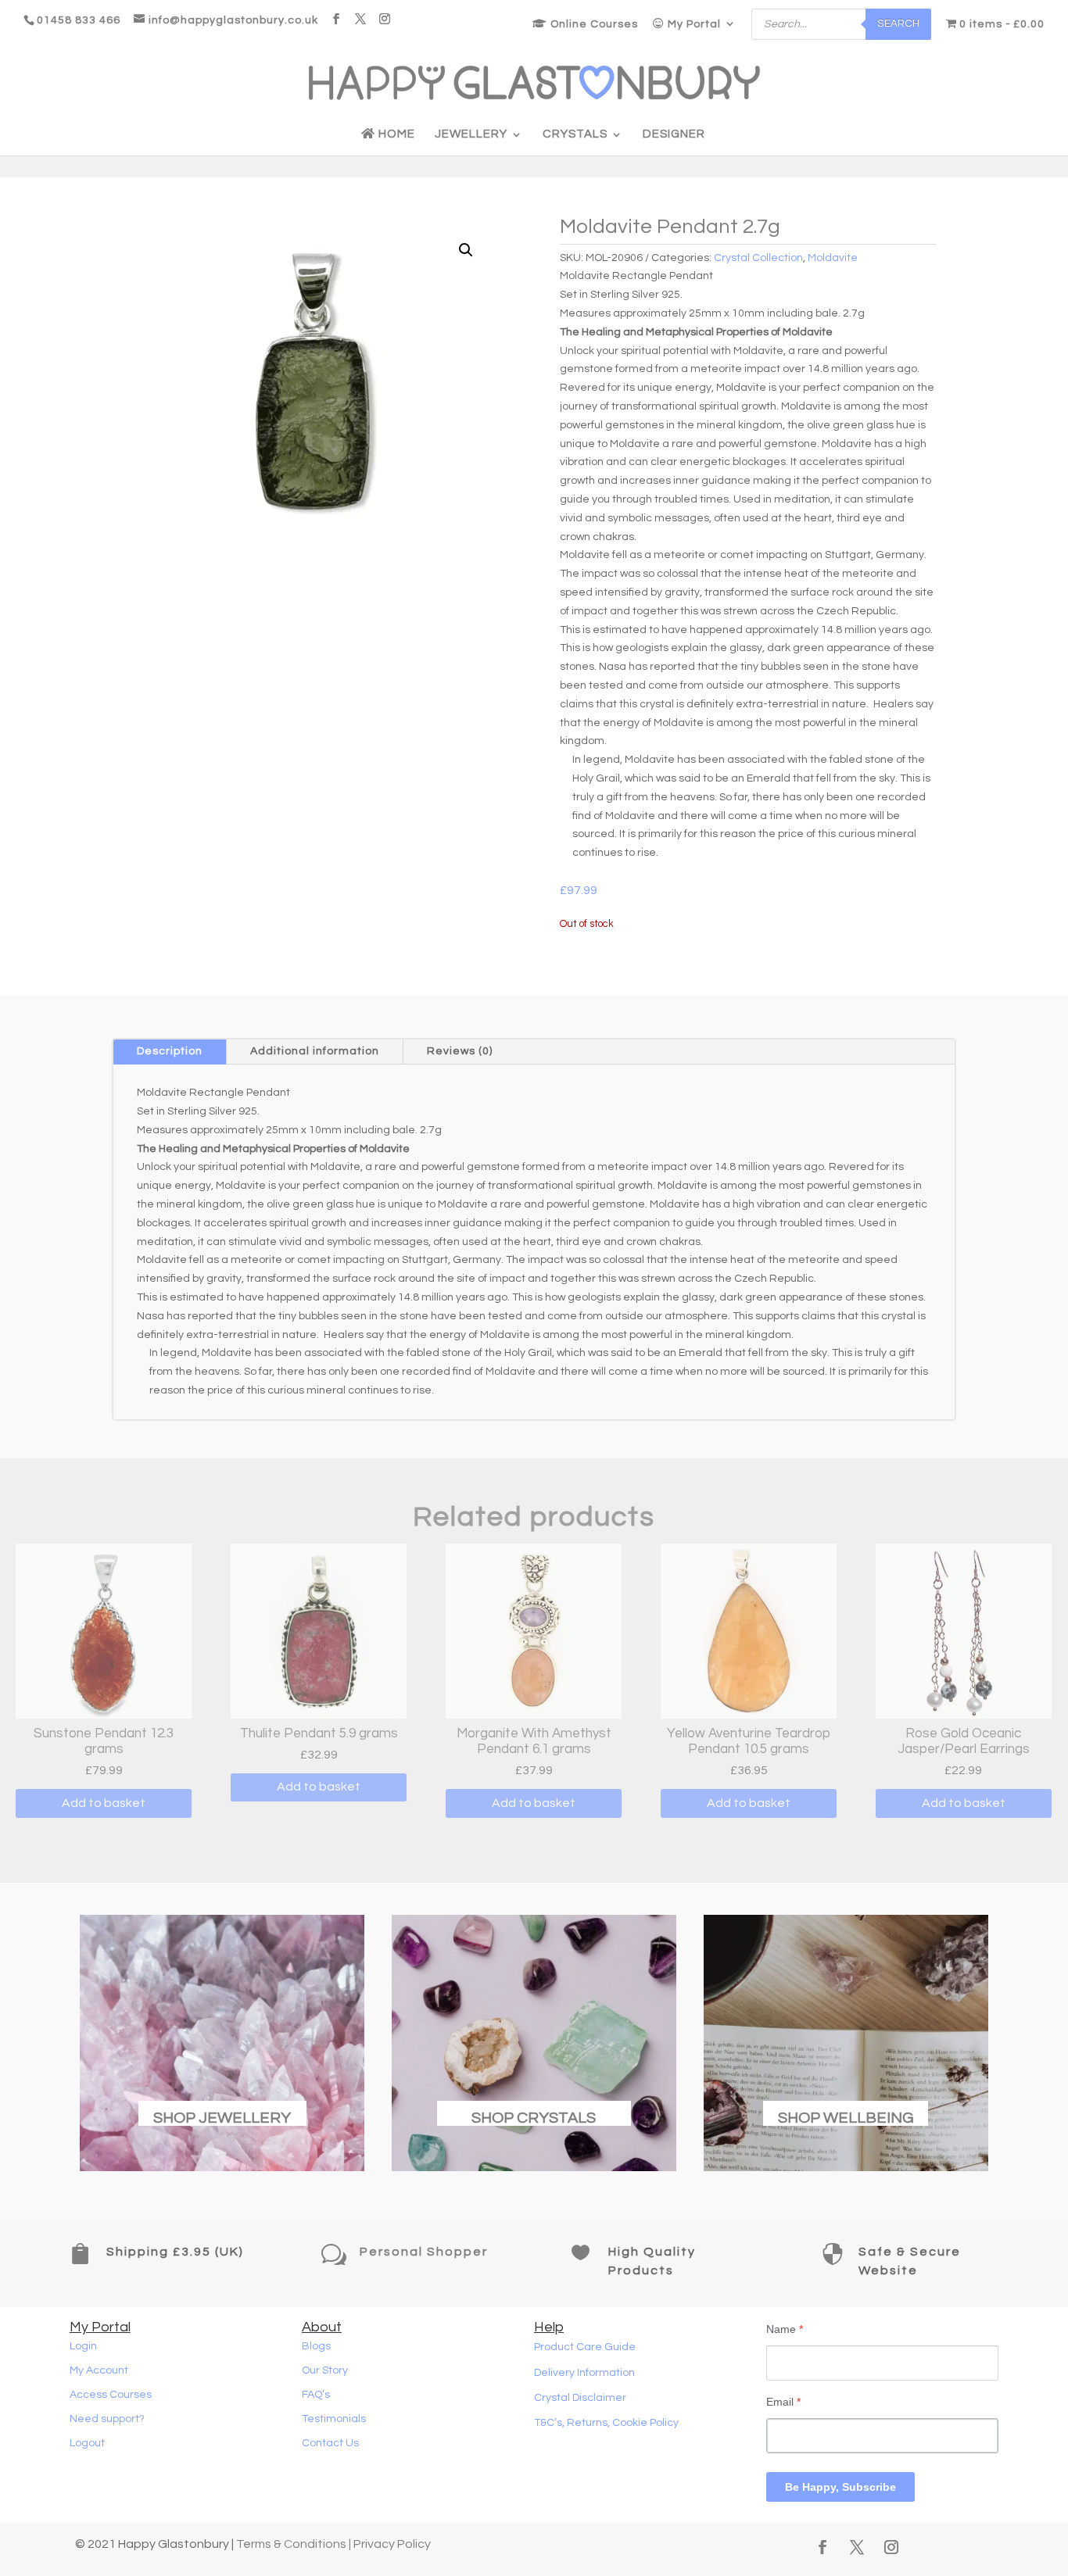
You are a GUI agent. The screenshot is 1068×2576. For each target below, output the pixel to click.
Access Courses (111, 2395)
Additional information (315, 1051)
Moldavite (833, 258)
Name (785, 2329)
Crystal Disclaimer (580, 2398)
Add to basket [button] (104, 1803)
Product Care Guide (585, 2347)
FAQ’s (316, 2395)
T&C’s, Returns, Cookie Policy (606, 2423)
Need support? (107, 2419)
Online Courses (593, 24)
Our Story (325, 2370)
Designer (674, 134)
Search (898, 23)
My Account (99, 2370)
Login (83, 2346)
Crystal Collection (758, 258)
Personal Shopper (424, 2252)
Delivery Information (584, 2373)
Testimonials (334, 2419)
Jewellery (471, 134)
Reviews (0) (460, 1051)
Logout (87, 2443)
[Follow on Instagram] (891, 2547)
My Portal (693, 24)
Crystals (575, 134)
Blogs (316, 2346)
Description (170, 1051)
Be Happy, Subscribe (840, 2487)
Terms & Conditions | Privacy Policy (333, 2544)
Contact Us (330, 2443)
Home (395, 134)
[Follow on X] (857, 2547)
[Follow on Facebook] (823, 2547)
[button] (466, 250)
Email (783, 2402)
